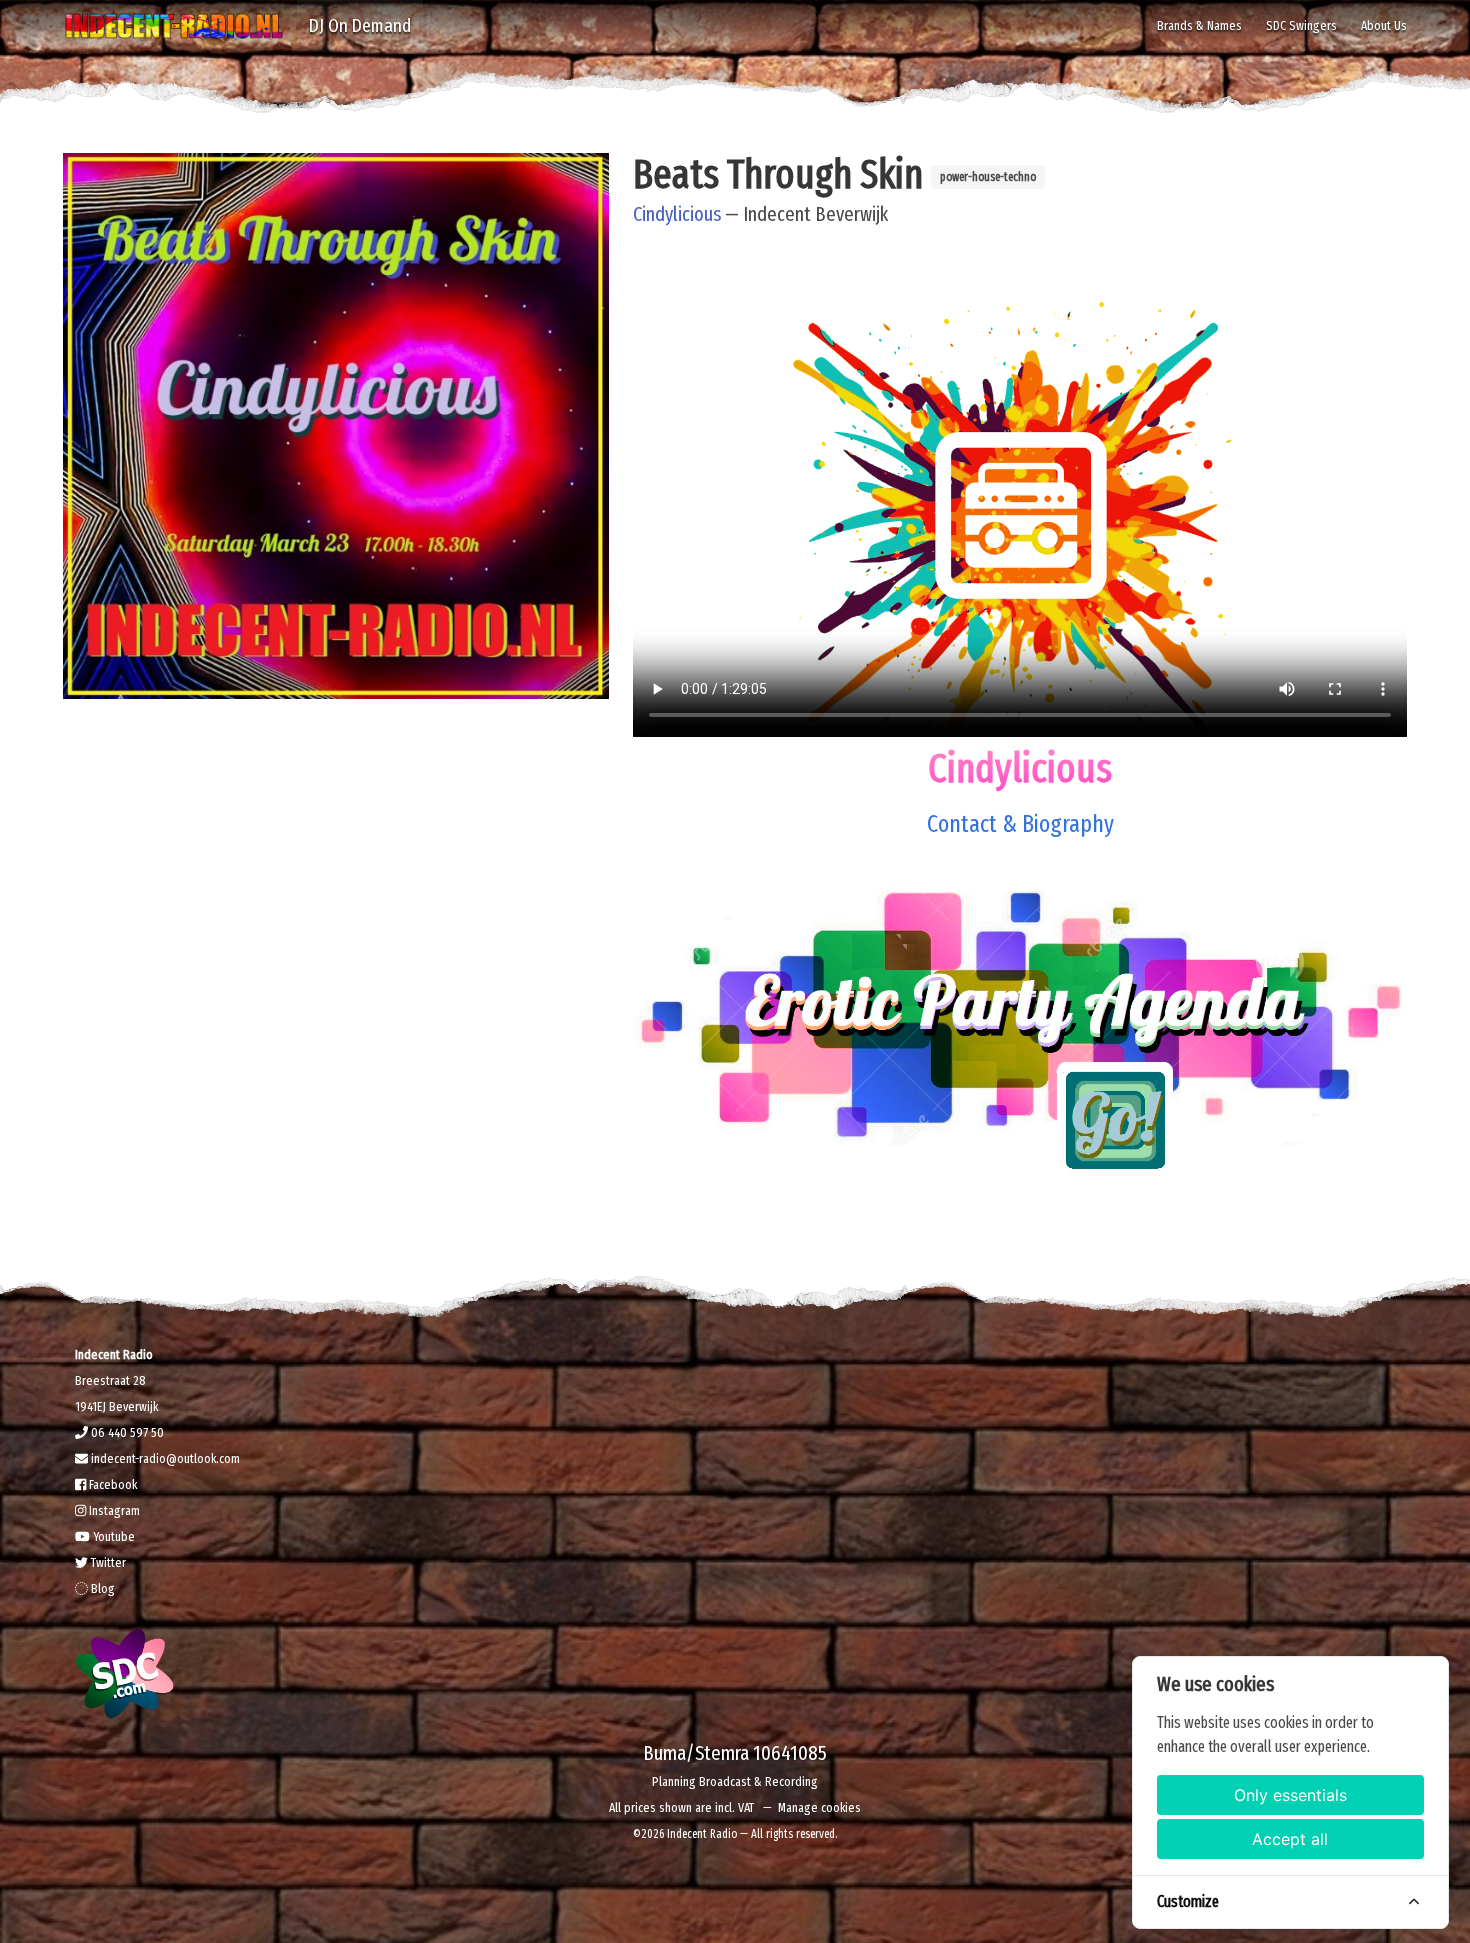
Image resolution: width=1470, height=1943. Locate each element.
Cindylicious (677, 214)
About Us (1384, 25)
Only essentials (1290, 1795)
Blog (101, 1588)
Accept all (1290, 1839)
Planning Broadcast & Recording (735, 1781)
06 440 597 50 (126, 1432)
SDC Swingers (1301, 25)
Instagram (113, 1510)
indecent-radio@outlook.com (164, 1458)
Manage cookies (819, 1807)
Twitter (107, 1562)
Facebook (111, 1484)
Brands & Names (1199, 25)
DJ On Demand (360, 25)
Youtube (112, 1536)
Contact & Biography (1020, 824)
